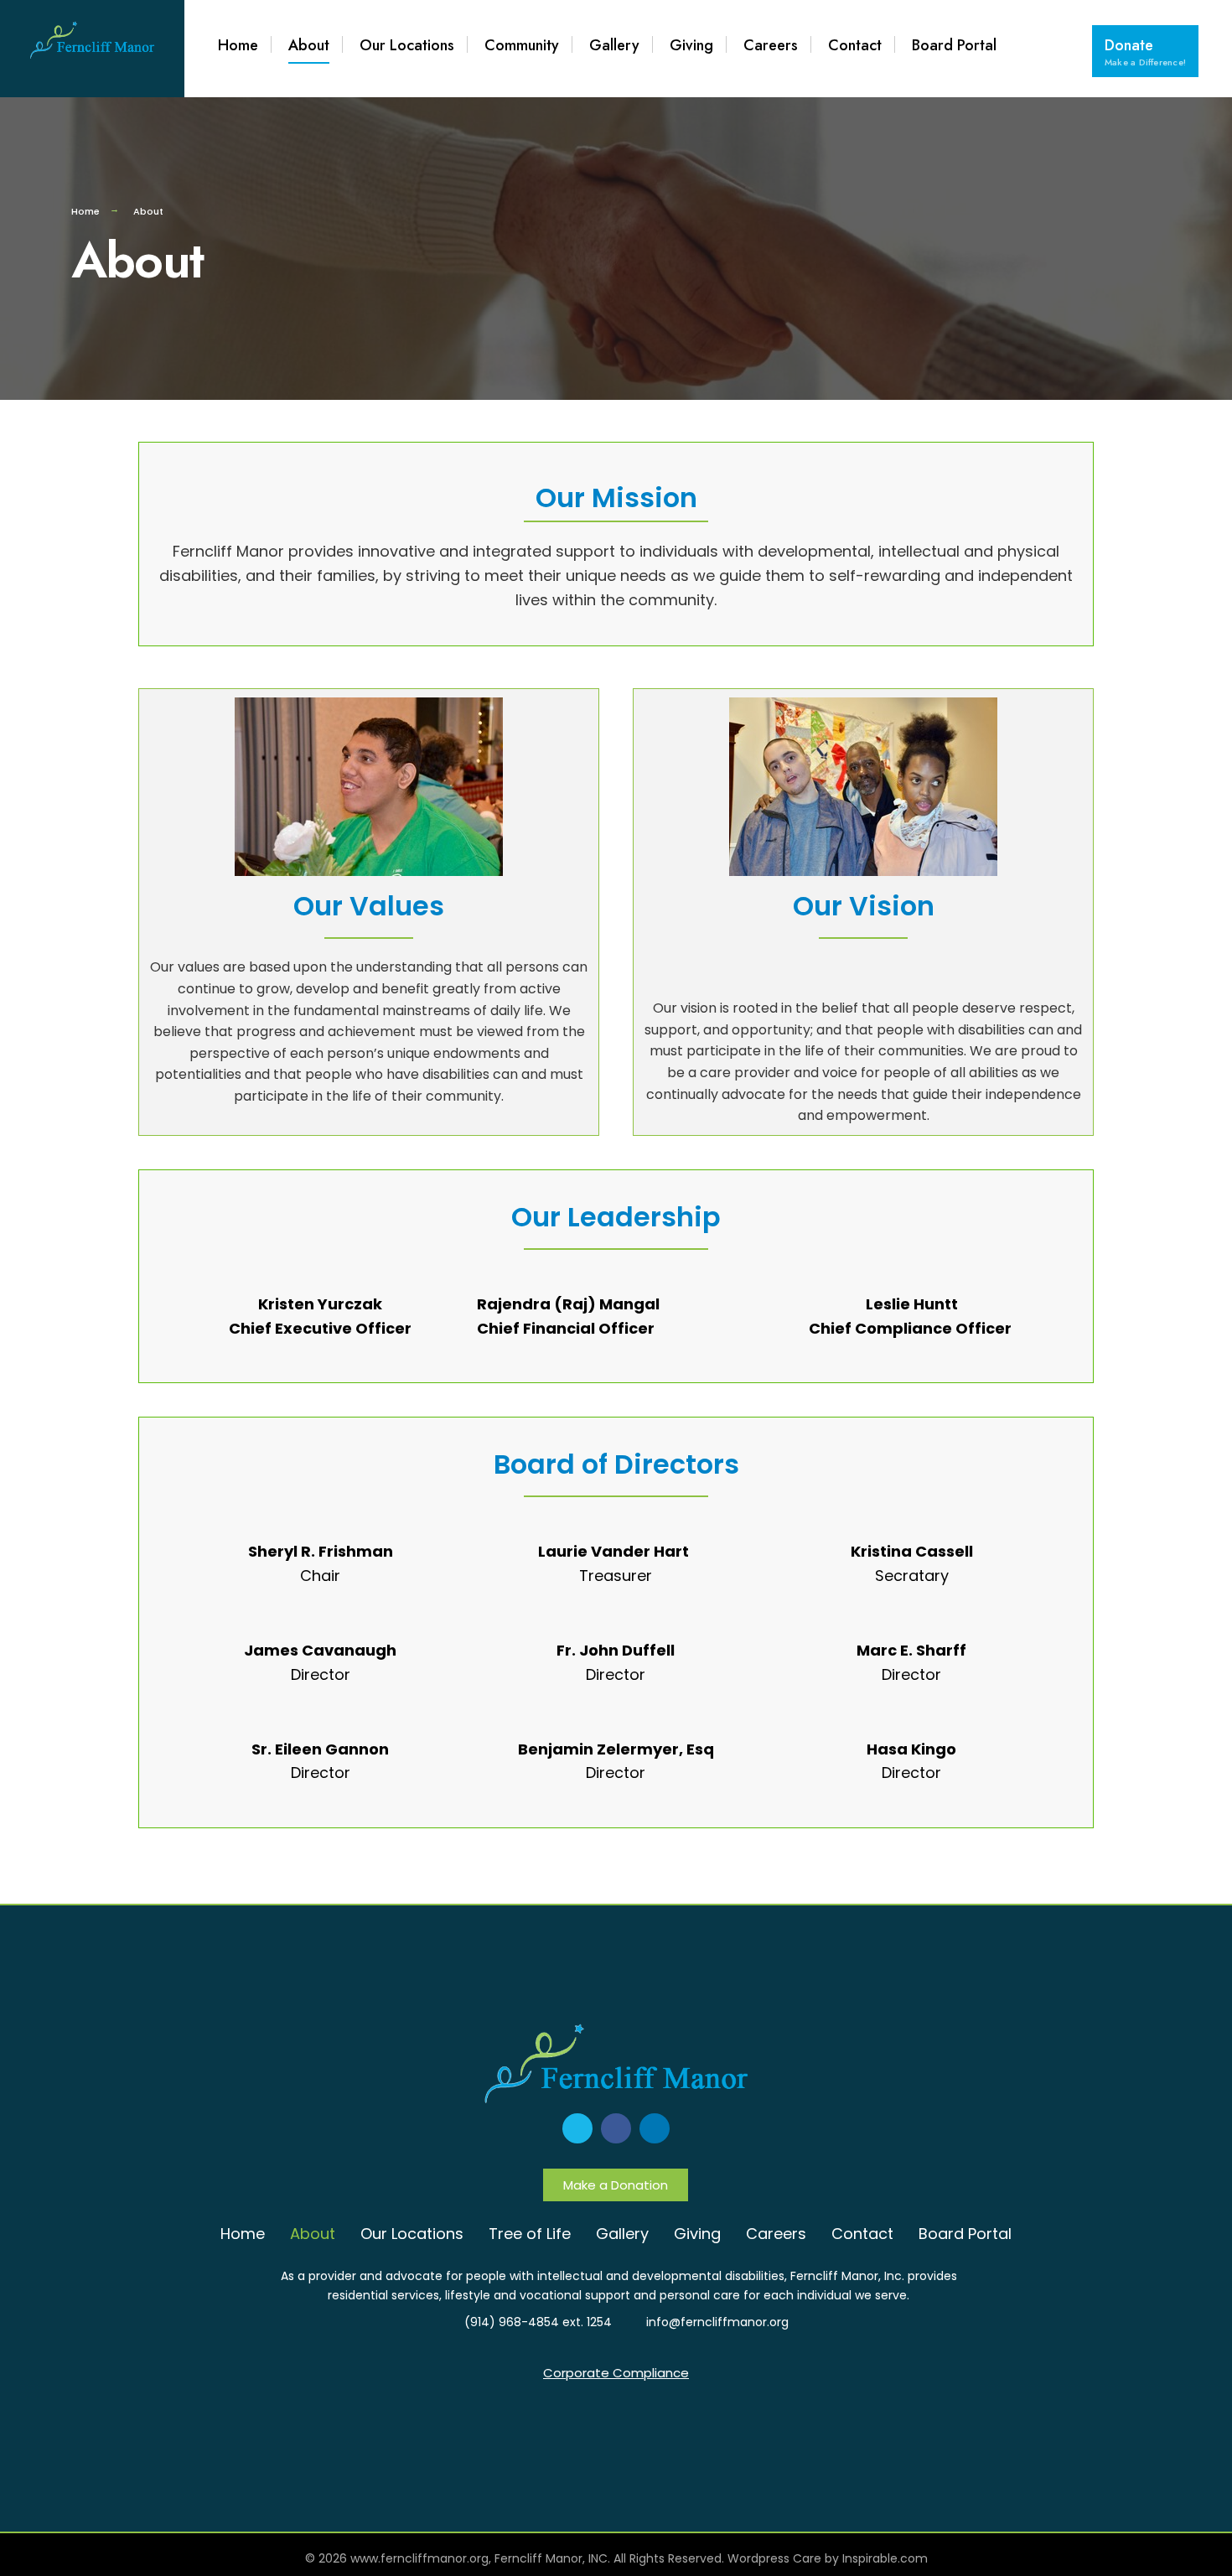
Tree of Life (530, 2234)
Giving (691, 45)
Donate (1145, 52)
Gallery (614, 45)
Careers (771, 45)
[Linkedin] (655, 2128)
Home (238, 45)
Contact (855, 45)
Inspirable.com (885, 2558)
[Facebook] (616, 2128)
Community (522, 45)
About (309, 45)
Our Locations (407, 45)
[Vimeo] (577, 2128)
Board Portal (954, 45)
